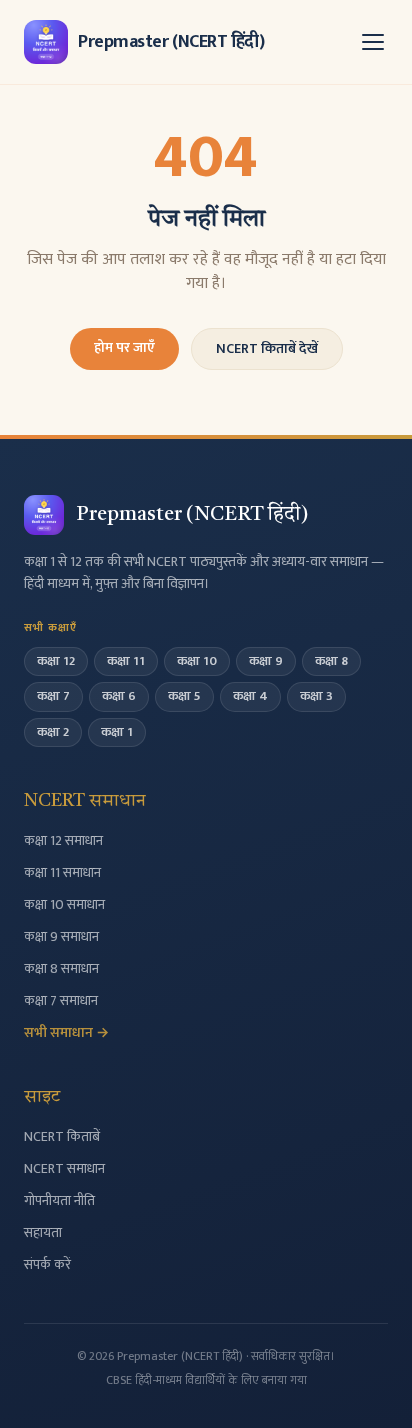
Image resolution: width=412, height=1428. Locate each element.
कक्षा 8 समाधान (61, 968)
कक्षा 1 (117, 732)
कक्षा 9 (266, 661)
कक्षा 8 (331, 661)
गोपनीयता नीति (59, 1200)
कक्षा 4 (250, 696)
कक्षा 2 (53, 732)
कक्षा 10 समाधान (64, 904)
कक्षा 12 (56, 661)
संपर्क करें (47, 1264)
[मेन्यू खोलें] (373, 42)
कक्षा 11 (126, 661)
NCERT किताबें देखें (267, 348)
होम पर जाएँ (124, 347)
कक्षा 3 (316, 696)
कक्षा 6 (119, 696)
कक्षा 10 (197, 661)
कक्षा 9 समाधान (61, 936)
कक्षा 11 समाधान (62, 872)
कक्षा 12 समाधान (63, 840)
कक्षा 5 (184, 696)
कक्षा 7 (53, 696)
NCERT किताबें (62, 1136)
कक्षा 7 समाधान (61, 1000)
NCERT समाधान (64, 1168)
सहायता (43, 1232)
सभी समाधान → (66, 1032)
